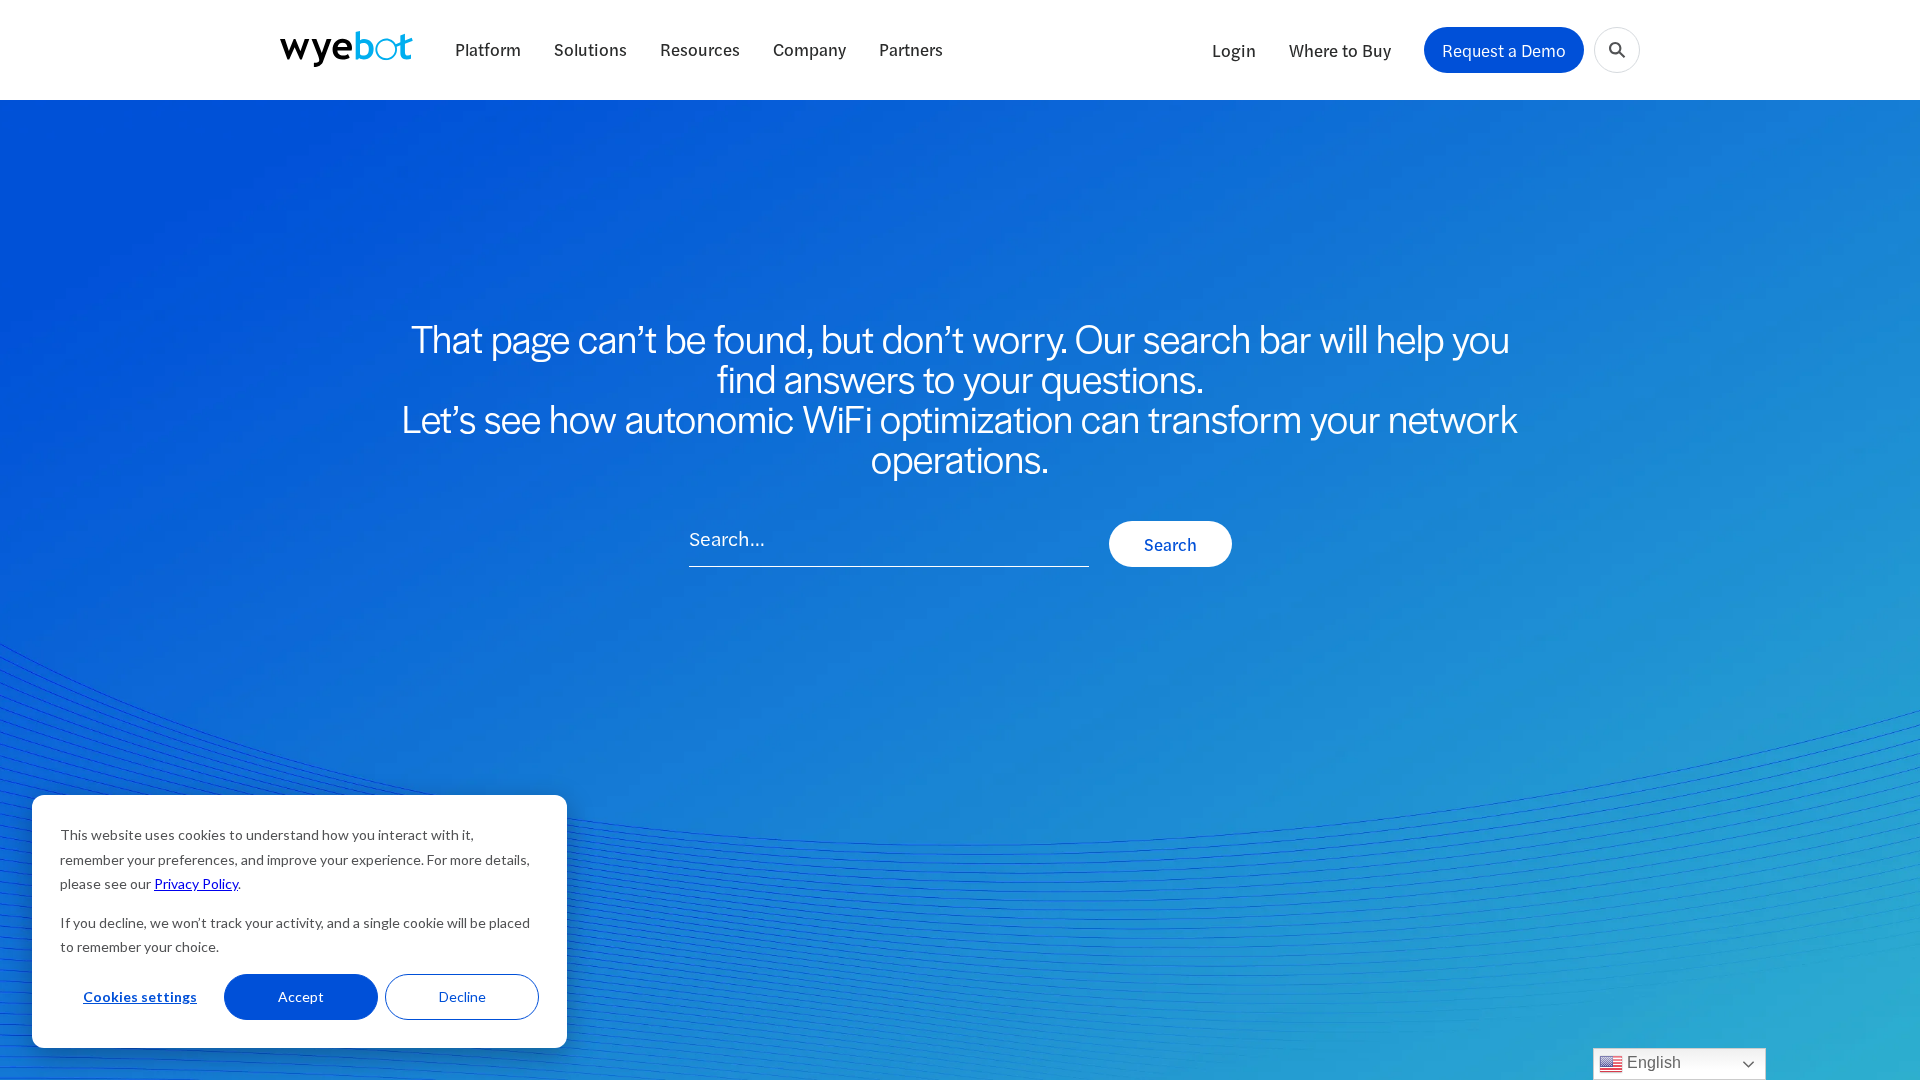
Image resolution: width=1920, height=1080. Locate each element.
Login (1234, 50)
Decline (462, 996)
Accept (301, 996)
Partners (911, 49)
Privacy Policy (196, 883)
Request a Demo (1504, 50)
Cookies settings (140, 996)
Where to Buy (1340, 50)
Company (809, 49)
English (1652, 1062)
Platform (488, 49)
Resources (700, 49)
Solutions (590, 49)
